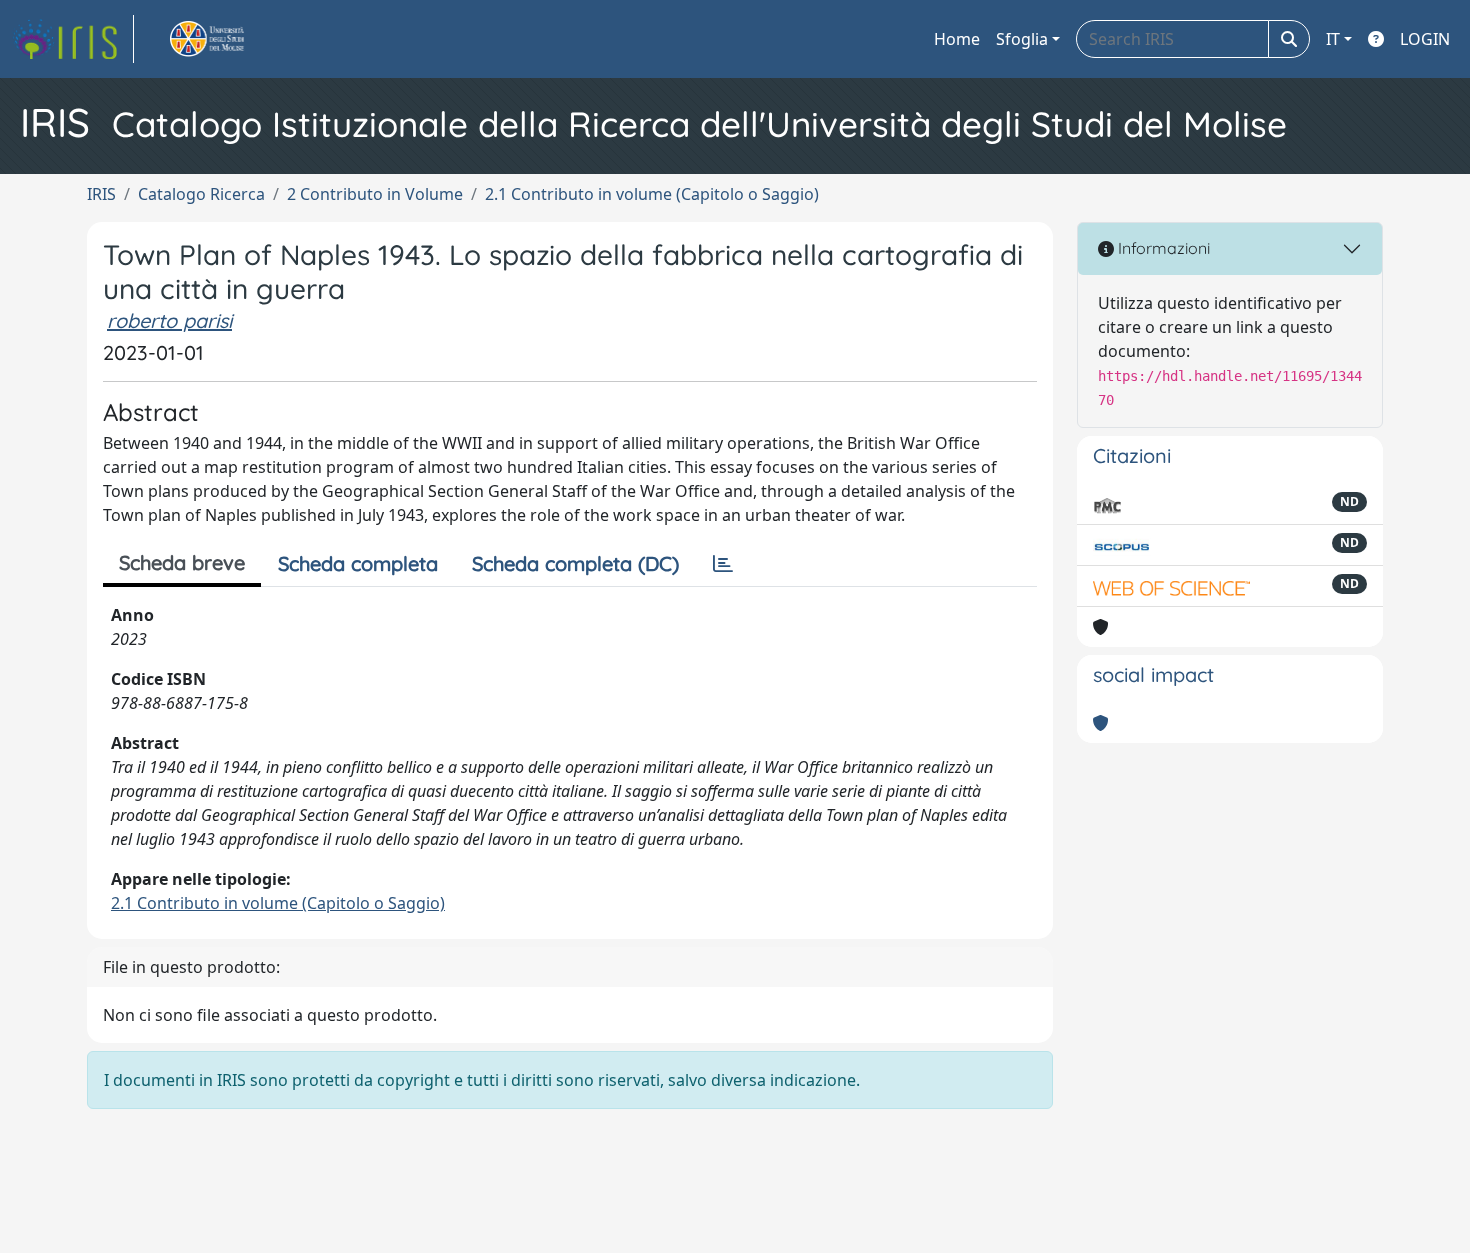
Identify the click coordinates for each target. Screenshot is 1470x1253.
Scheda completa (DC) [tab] (575, 563)
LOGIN (1425, 39)
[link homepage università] (230, 39)
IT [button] (1333, 39)
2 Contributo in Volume (375, 194)
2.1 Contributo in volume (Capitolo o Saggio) (652, 194)
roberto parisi (169, 320)
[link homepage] (73, 39)
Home (957, 39)
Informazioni (1162, 248)
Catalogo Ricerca (201, 194)
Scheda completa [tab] (358, 563)
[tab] (723, 564)
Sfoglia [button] (1022, 39)
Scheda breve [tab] (182, 562)
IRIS (101, 194)
